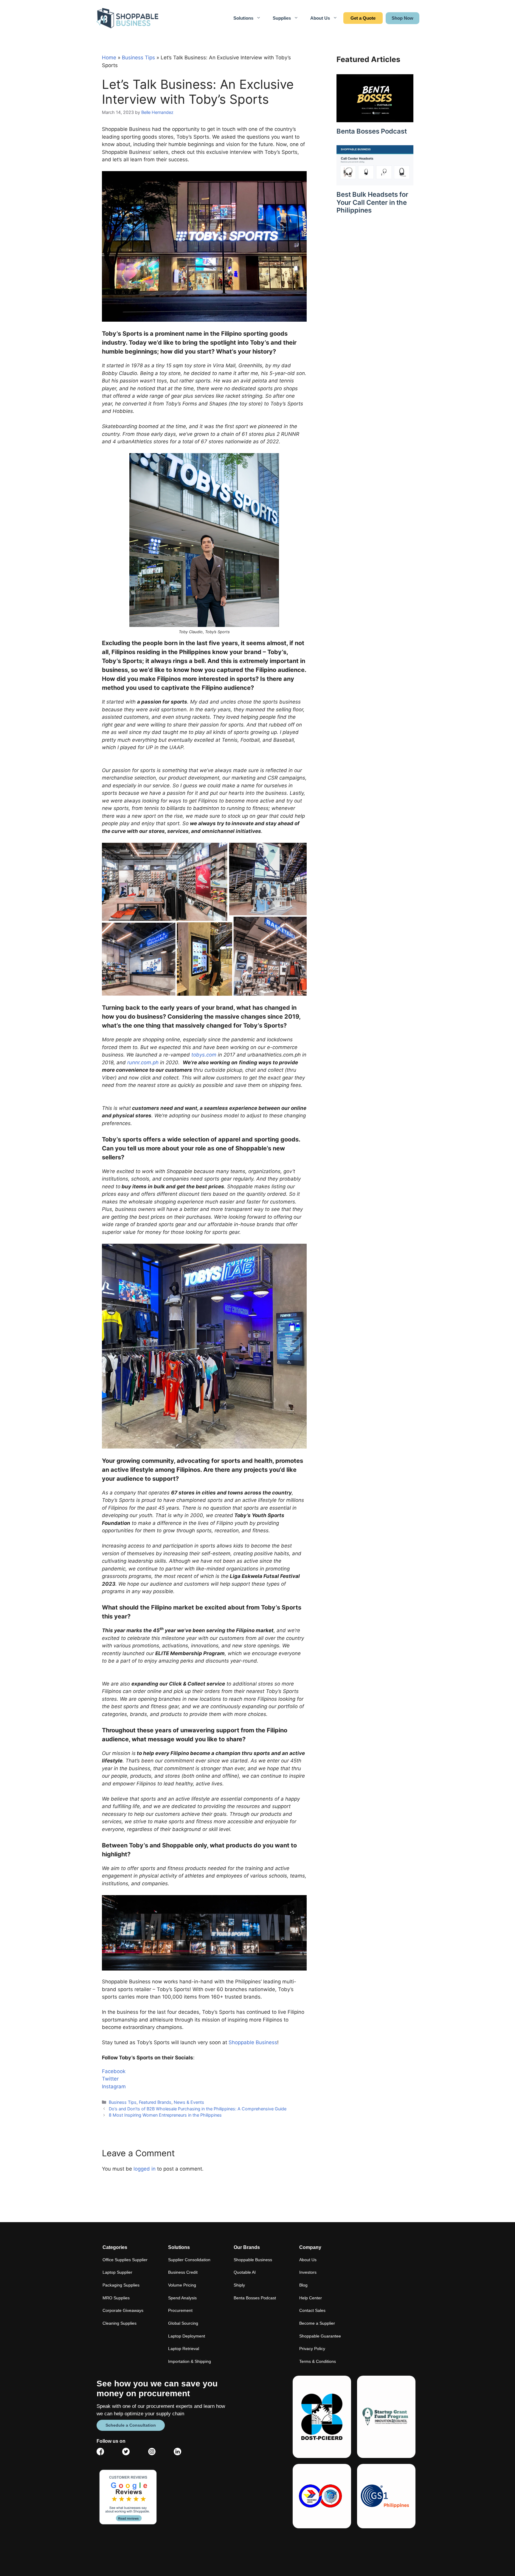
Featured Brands (155, 2102)
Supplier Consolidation (189, 2260)
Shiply (239, 2285)
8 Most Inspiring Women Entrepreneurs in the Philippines (165, 2115)
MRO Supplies (116, 2298)
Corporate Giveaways (123, 2310)
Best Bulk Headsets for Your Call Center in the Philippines (372, 202)
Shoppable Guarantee (320, 2336)
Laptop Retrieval (184, 2349)
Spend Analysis (182, 2298)
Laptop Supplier (117, 2272)
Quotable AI (245, 2272)
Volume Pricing (182, 2285)
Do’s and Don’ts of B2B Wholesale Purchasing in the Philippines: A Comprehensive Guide (198, 2109)
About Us (320, 18)
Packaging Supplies (121, 2285)
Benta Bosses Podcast (372, 131)
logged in (145, 2169)
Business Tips (138, 58)
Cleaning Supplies (120, 2323)
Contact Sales (363, 18)
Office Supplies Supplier (125, 2260)
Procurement (180, 2310)
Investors (308, 2272)
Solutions (243, 18)
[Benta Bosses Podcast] (375, 118)
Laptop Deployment (187, 2336)
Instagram (114, 2086)
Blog (303, 2285)
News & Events (189, 2102)
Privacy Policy (312, 2349)
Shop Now (402, 18)
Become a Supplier (317, 2323)
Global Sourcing (183, 2323)
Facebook (114, 2071)
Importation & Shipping (190, 2361)
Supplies (282, 18)
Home (109, 58)
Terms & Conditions (318, 2361)
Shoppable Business (253, 2042)
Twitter (110, 2079)
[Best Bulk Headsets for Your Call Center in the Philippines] (375, 182)
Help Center (311, 2298)
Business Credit (183, 2272)
